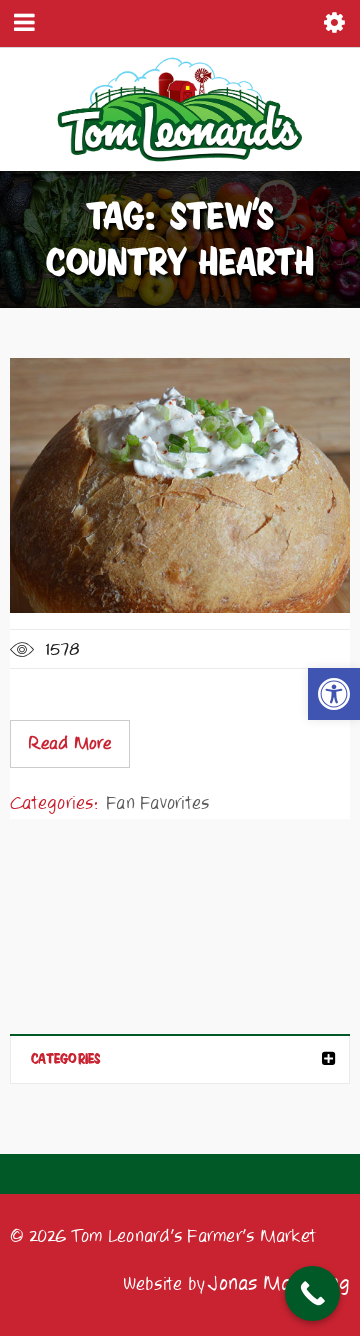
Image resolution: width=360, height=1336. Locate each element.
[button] (334, 694)
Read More (69, 744)
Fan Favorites (157, 803)
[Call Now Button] (312, 1293)
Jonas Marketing (279, 1284)
